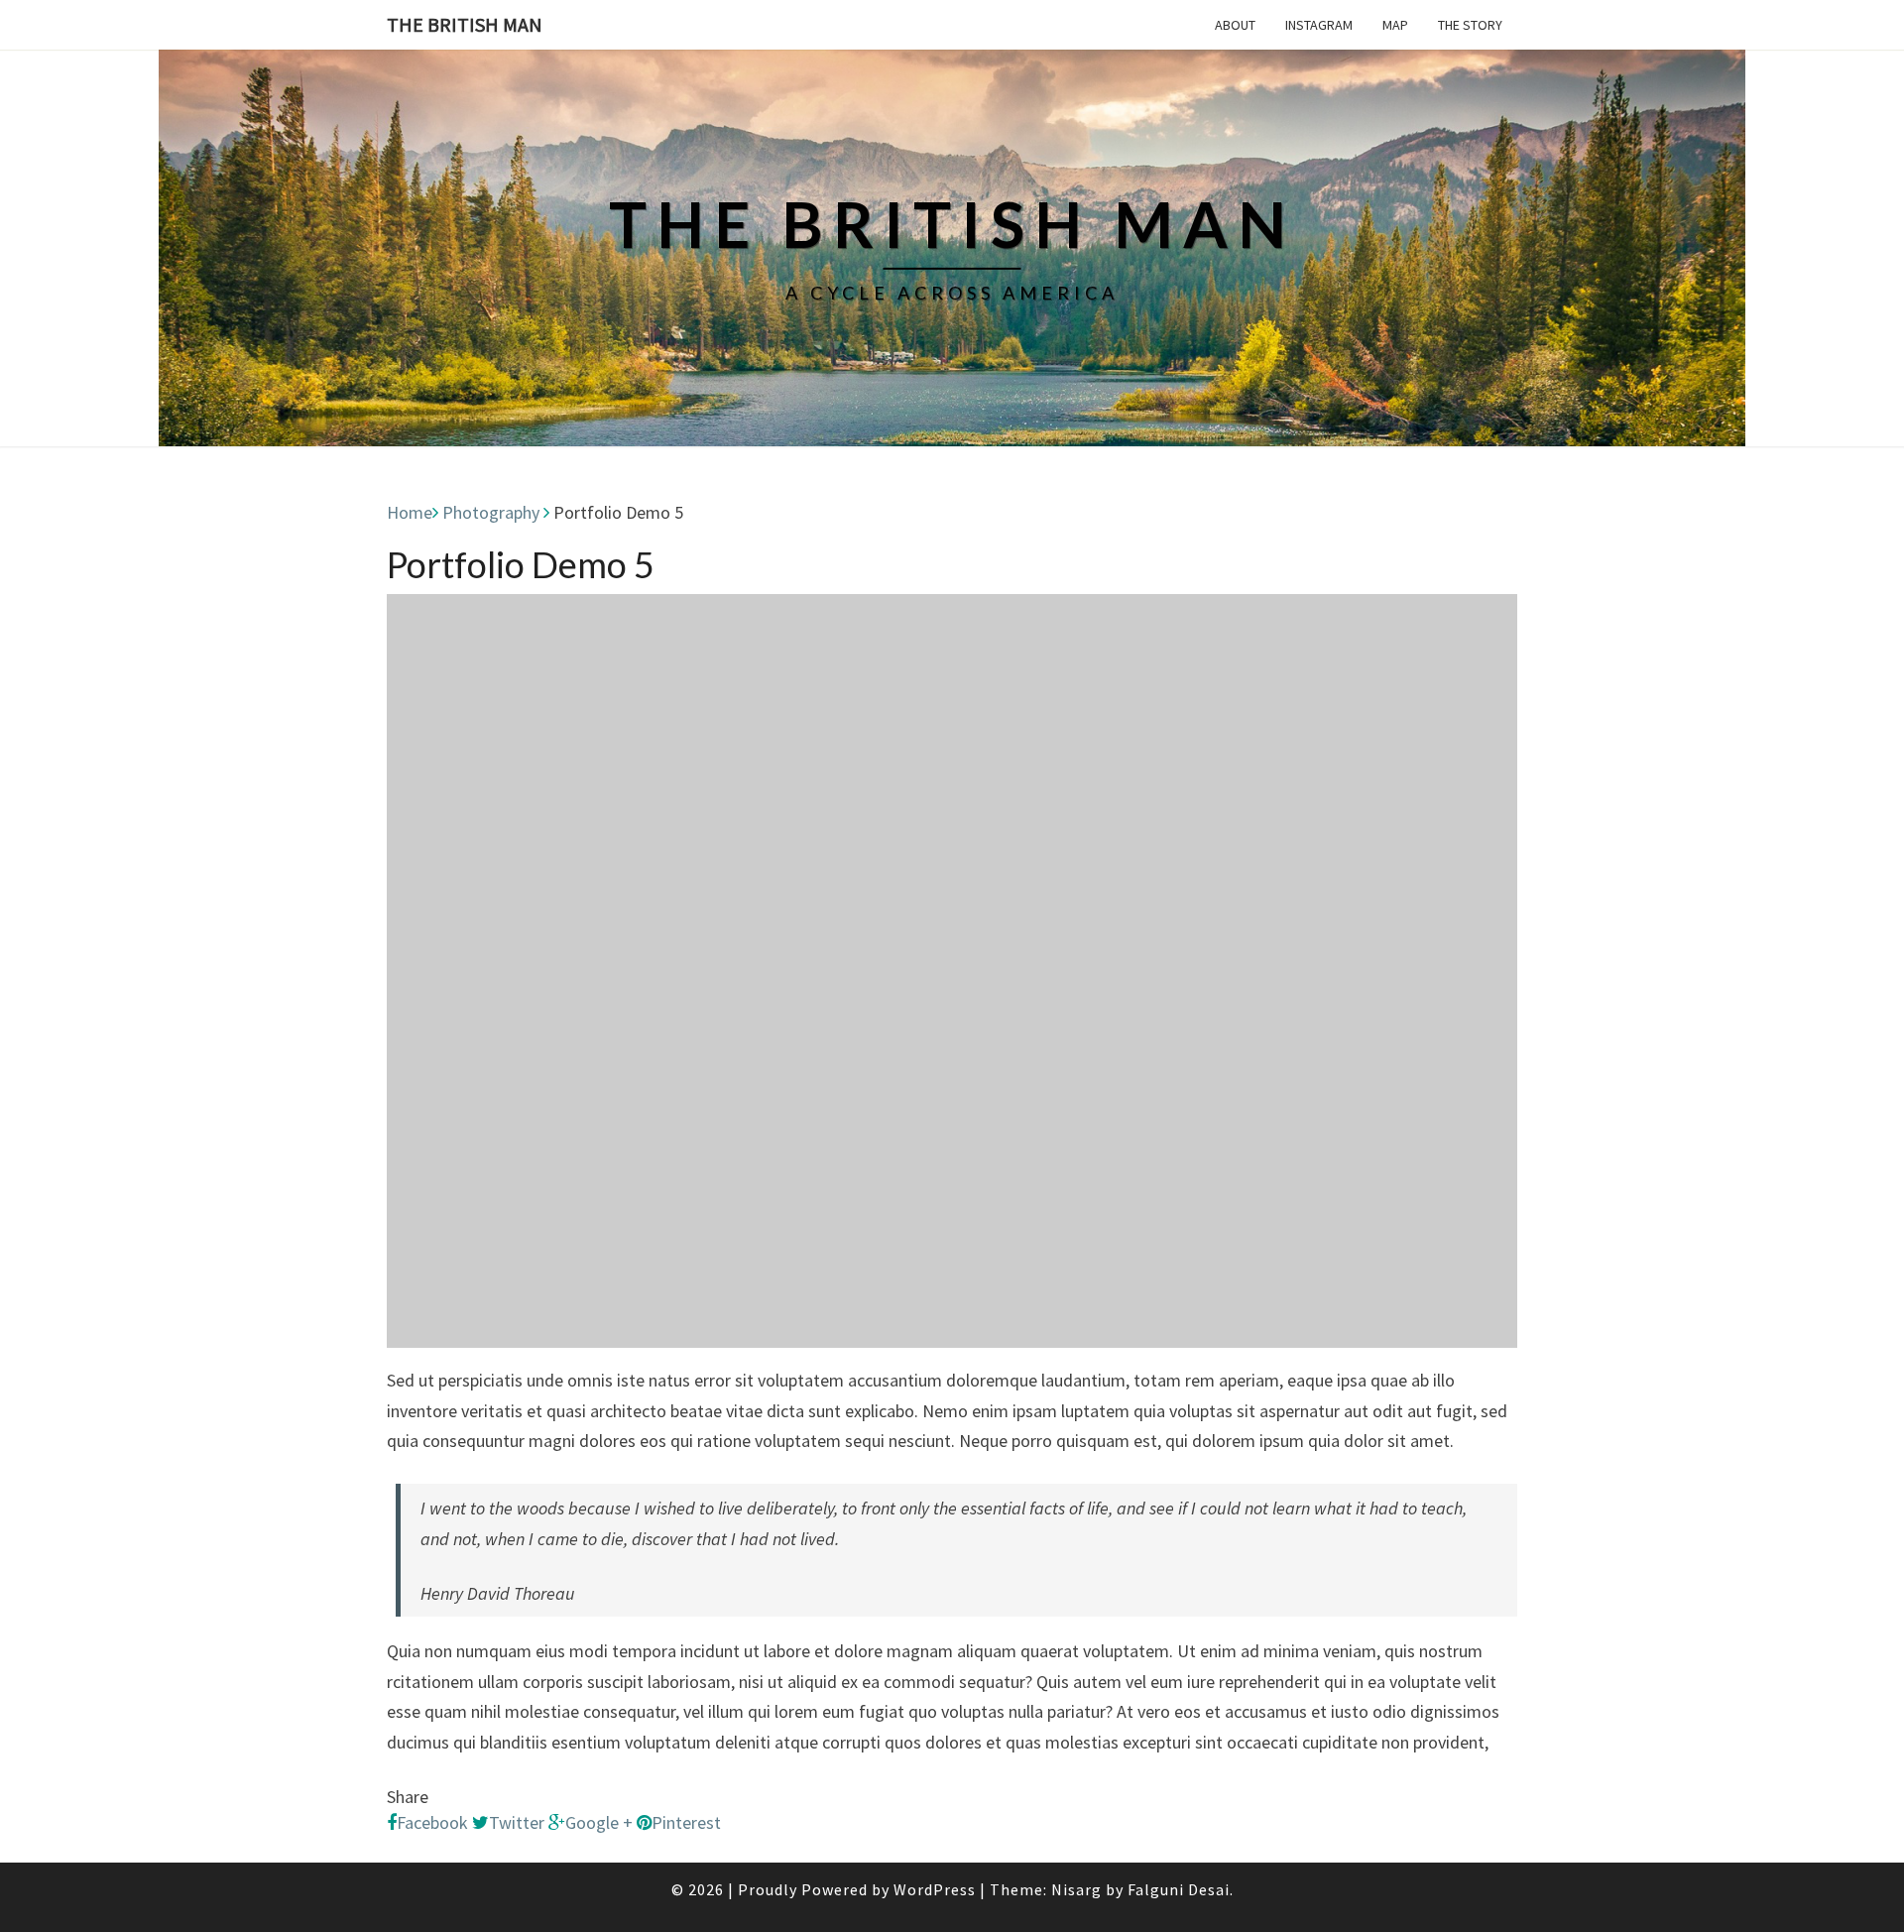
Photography (491, 512)
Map (1395, 25)
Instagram (1319, 25)
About (1235, 25)
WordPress (935, 1889)
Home (410, 512)
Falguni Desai (1179, 1889)
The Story (1470, 25)
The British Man (465, 24)
